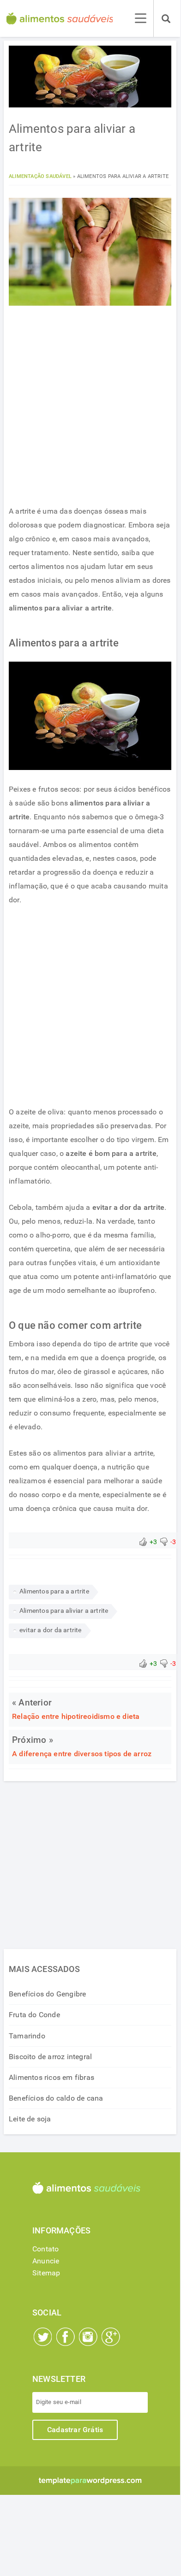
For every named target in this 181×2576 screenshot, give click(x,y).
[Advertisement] (90, 408)
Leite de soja (30, 2119)
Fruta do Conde (34, 2015)
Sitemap (46, 2273)
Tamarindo (27, 2036)
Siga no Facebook (66, 2337)
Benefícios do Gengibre (47, 1994)
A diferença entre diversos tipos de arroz (82, 1754)
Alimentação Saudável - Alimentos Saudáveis (60, 18)
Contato (45, 2249)
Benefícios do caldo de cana (56, 2098)
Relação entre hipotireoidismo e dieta (76, 1716)
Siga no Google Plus (111, 2337)
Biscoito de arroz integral (50, 2057)
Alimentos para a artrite (54, 1591)
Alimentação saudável (40, 176)
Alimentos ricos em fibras (51, 2077)
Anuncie (46, 2261)
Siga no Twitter (43, 2337)
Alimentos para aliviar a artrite (64, 1611)
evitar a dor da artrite (51, 1630)
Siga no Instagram (88, 2337)
